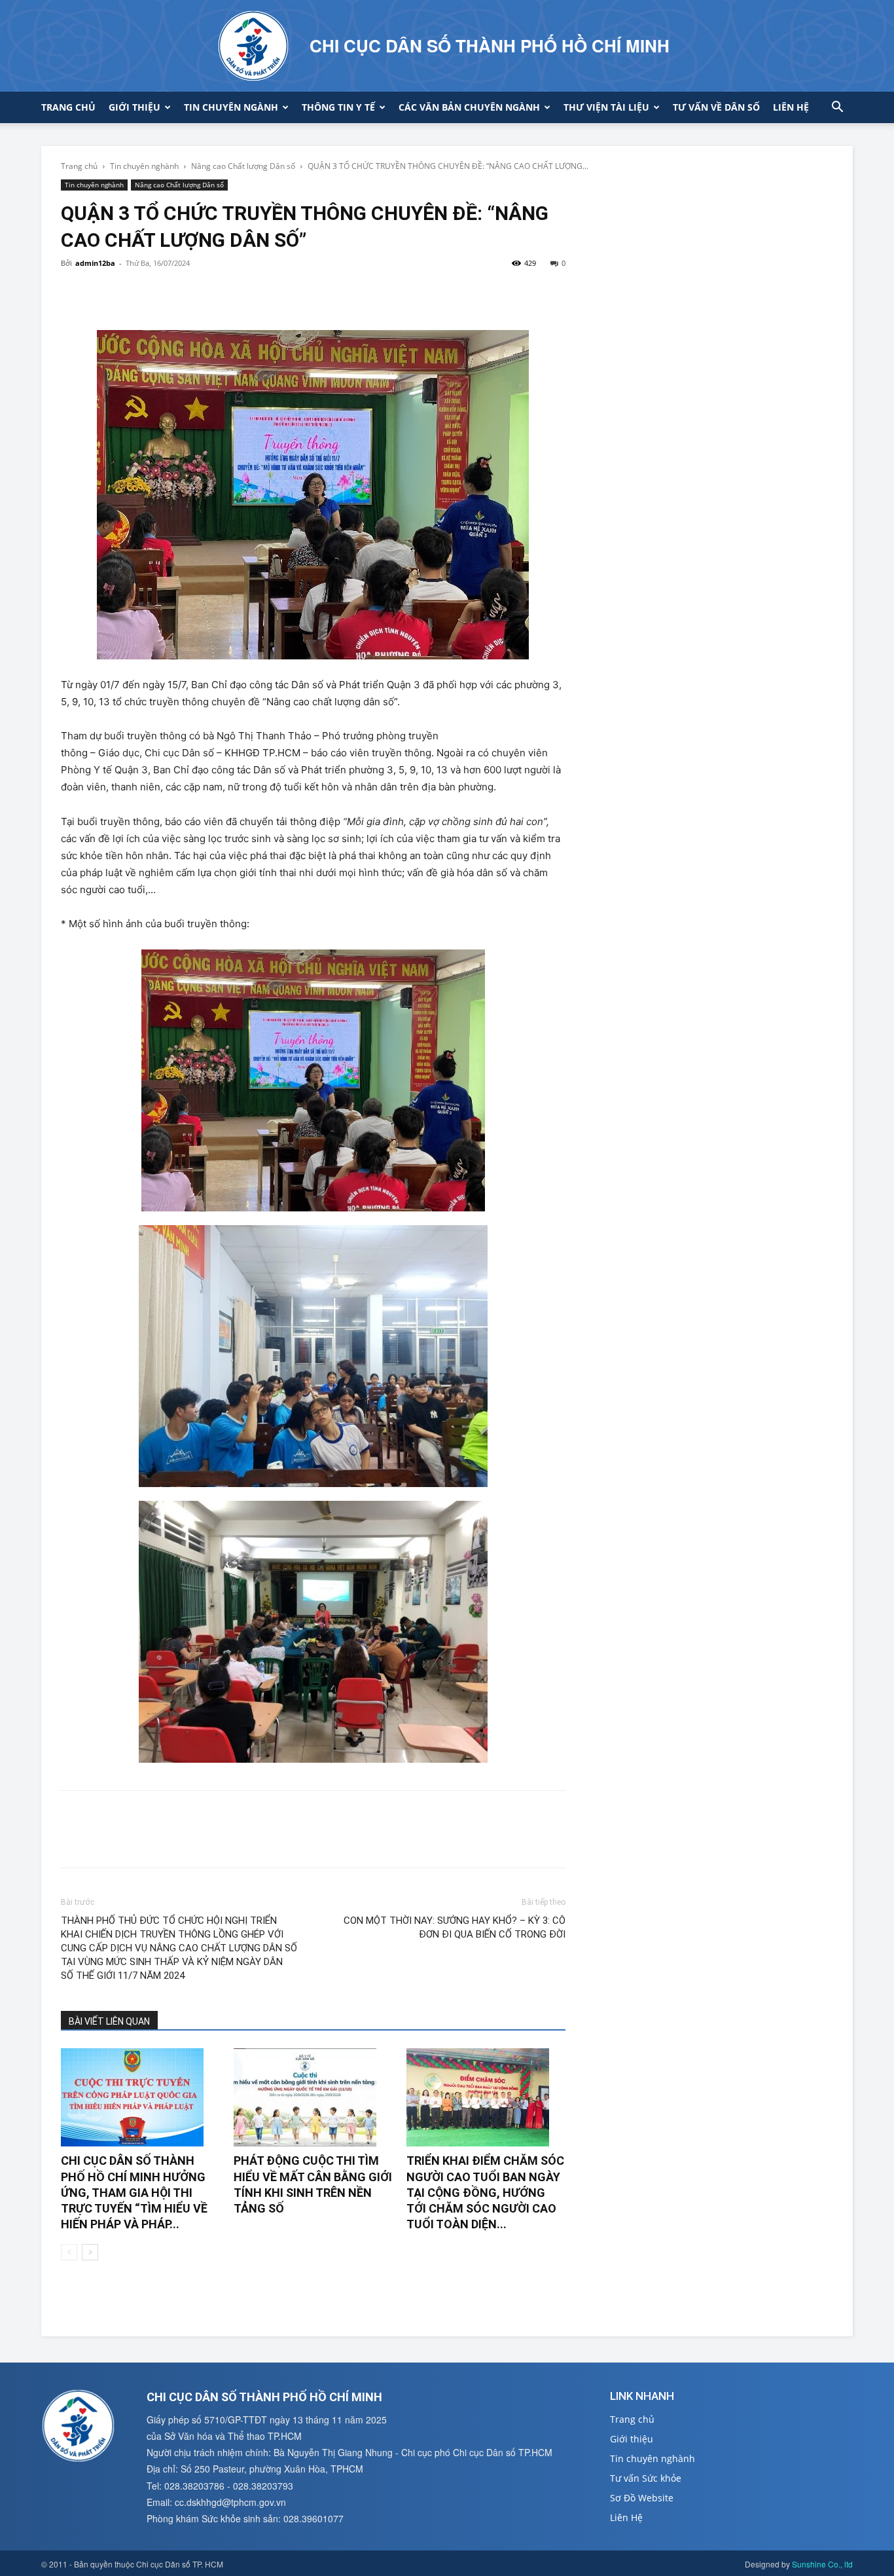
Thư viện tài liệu (606, 107)
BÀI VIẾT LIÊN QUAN (109, 2021)
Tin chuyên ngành (231, 107)
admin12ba (95, 263)
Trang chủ (68, 107)
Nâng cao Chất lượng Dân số (243, 166)
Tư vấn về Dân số (716, 107)
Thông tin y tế (338, 107)
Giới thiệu (134, 107)
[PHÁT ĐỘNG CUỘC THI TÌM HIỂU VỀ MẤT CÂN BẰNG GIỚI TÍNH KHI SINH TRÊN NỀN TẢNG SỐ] (313, 2097)
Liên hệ (791, 107)
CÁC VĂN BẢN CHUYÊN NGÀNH (469, 107)
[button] (837, 108)
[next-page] (90, 2252)
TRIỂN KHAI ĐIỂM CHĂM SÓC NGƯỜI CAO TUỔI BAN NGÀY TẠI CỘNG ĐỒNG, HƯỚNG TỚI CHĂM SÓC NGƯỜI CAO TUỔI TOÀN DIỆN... (485, 2192)
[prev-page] (69, 2252)
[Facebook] (74, 293)
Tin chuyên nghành (144, 166)
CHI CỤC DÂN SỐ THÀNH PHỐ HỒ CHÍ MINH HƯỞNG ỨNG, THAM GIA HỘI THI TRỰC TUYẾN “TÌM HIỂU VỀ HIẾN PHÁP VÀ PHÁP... (134, 2192)
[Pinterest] (134, 293)
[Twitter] (104, 293)
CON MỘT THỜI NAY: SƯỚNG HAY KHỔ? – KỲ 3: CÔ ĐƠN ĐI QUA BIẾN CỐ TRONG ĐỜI (454, 1927)
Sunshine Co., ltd (822, 2564)
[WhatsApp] (164, 293)
